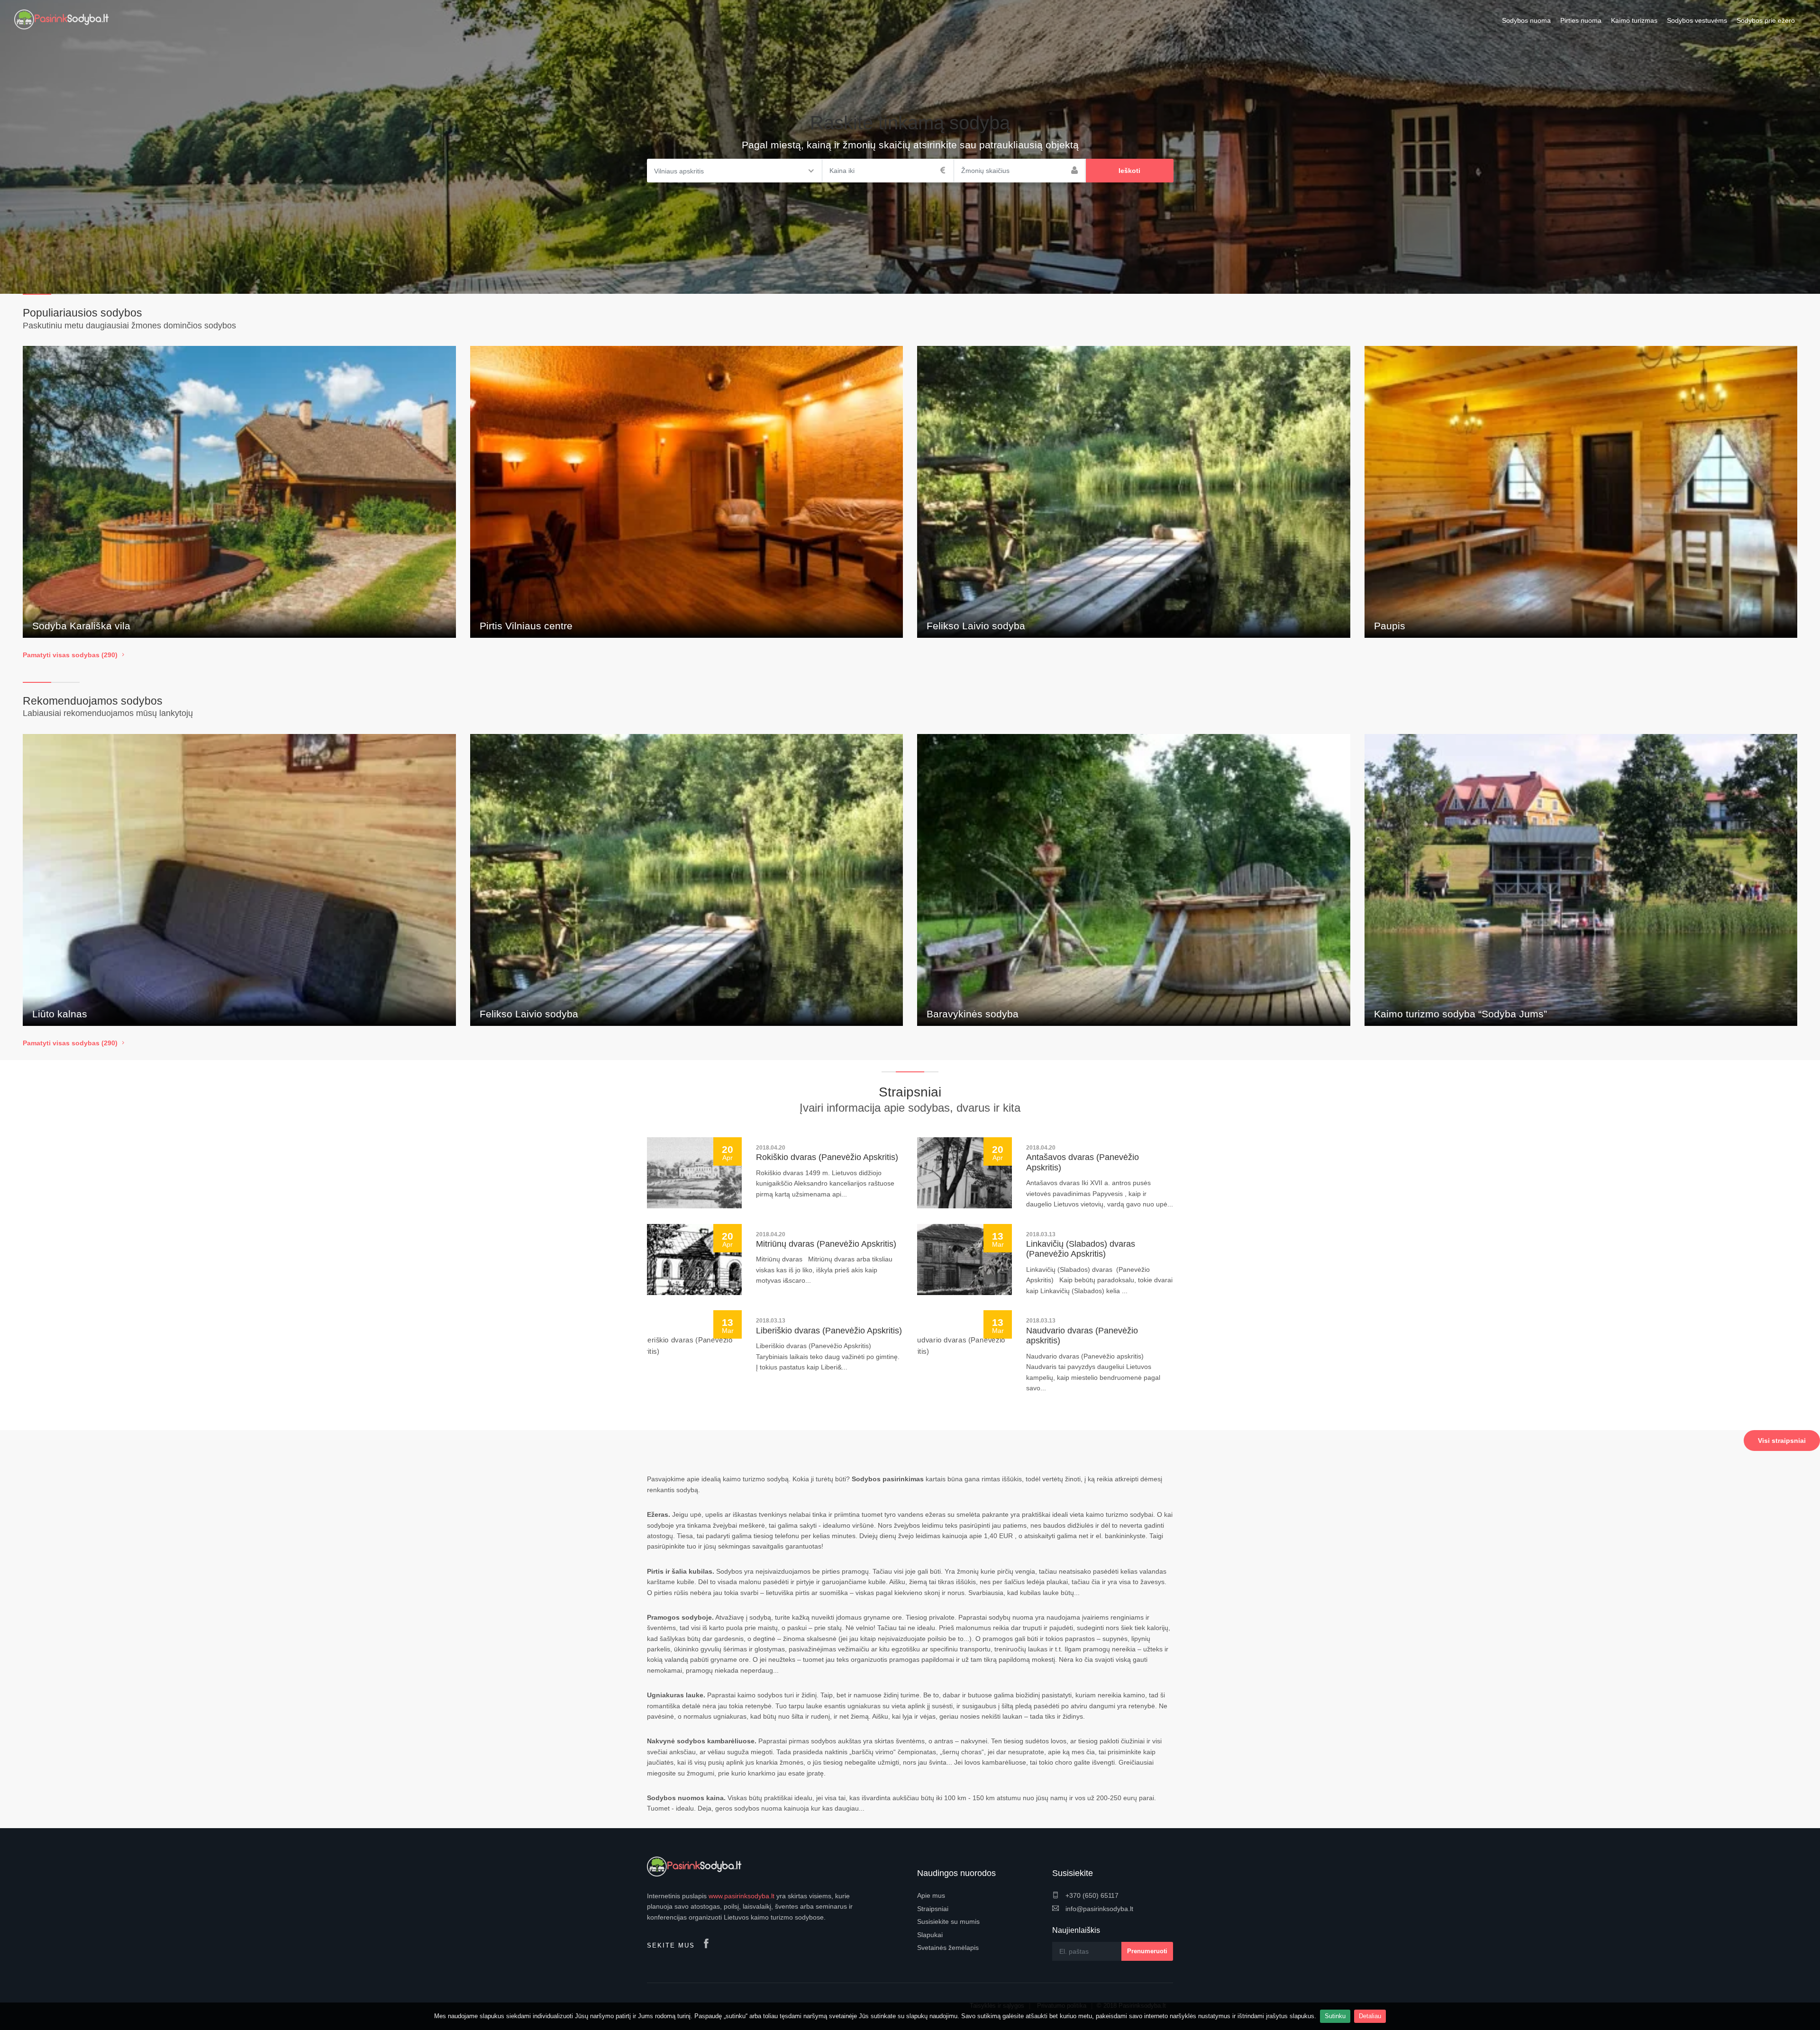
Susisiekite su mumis (948, 1921)
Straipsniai (933, 1909)
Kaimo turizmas (1634, 20)
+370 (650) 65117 (1091, 1895)
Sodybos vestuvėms (1697, 20)
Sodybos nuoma (1526, 20)
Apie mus (931, 1895)
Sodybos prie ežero (1766, 20)
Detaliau (1370, 2016)
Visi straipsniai (1782, 1441)
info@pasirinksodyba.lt (1098, 1909)
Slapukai (930, 1935)
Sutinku (1335, 2016)
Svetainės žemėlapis (948, 1948)
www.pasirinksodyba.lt (742, 1896)
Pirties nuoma (1581, 20)
